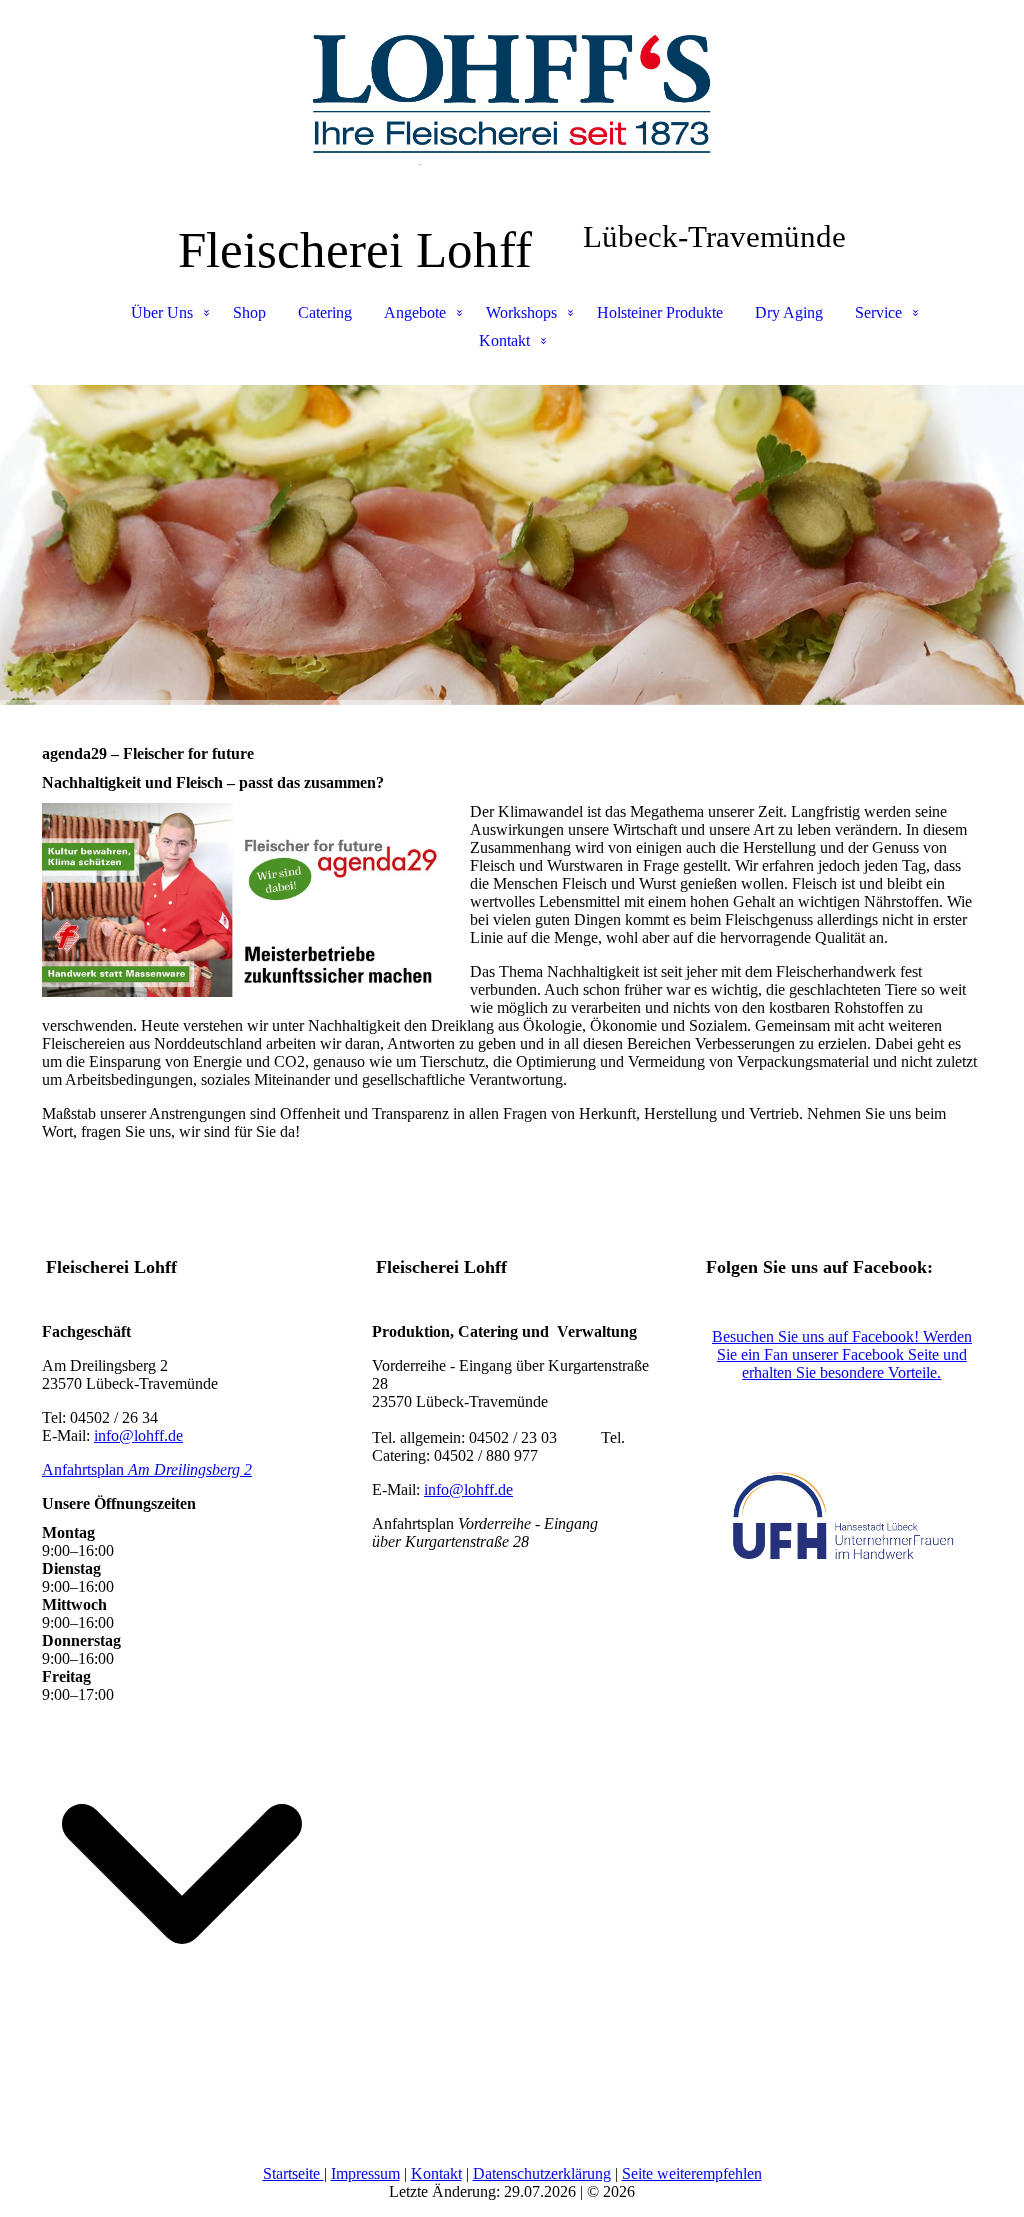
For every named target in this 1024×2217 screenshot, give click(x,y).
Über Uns (162, 312)
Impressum (365, 2173)
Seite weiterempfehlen (692, 2173)
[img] (512, 100)
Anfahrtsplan (147, 1469)
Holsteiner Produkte (660, 312)
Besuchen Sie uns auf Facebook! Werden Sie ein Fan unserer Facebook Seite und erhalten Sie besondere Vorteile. (842, 1354)
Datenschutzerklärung (542, 2173)
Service (878, 312)
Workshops (521, 312)
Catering (325, 312)
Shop (249, 312)
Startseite (293, 2173)
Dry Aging (789, 312)
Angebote (415, 312)
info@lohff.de (138, 1435)
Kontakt (504, 340)
